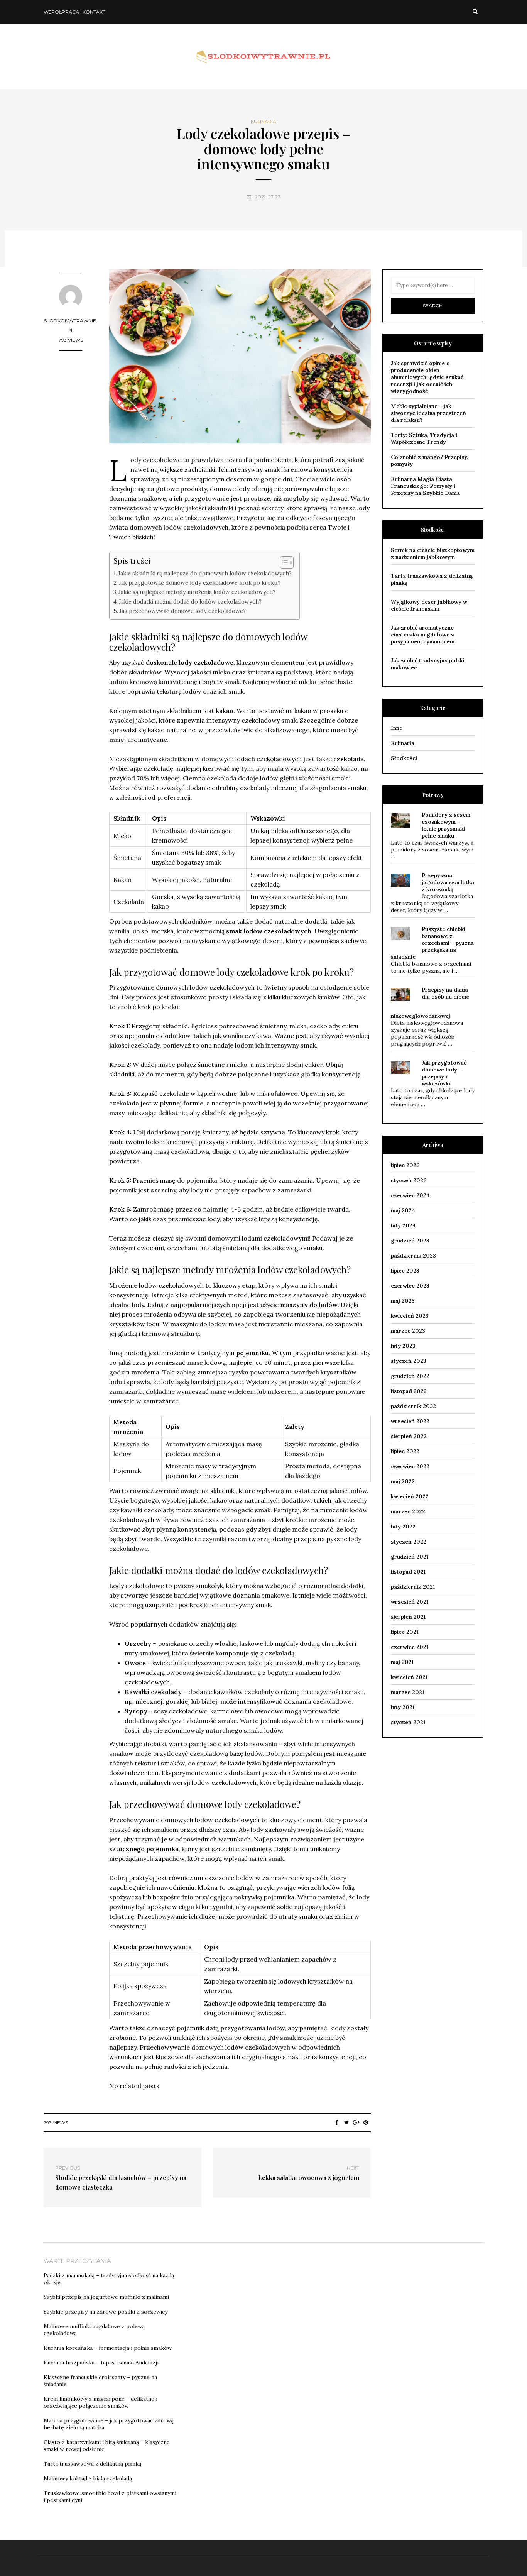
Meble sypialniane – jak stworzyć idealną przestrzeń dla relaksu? (428, 413)
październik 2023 (413, 1256)
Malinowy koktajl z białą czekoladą (88, 2478)
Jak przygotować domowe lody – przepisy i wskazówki (444, 1073)
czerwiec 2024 (410, 1195)
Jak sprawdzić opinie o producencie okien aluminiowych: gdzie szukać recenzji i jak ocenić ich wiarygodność (427, 377)
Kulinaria (263, 122)
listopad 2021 (408, 1572)
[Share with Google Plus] (356, 2122)
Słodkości (404, 758)
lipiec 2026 (405, 1165)
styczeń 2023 (409, 1361)
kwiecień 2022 (410, 1496)
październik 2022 (413, 1406)
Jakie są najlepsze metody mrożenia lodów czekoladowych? (197, 592)
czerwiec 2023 (410, 1286)
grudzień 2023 (410, 1241)
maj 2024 (403, 1210)
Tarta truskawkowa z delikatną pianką (92, 2464)
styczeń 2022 (409, 1542)
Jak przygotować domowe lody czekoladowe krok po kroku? (200, 583)
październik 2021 (413, 1587)
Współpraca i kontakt (74, 12)
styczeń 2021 (408, 1722)
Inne (397, 728)
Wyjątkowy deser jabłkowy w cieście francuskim (429, 605)
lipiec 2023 (405, 1271)
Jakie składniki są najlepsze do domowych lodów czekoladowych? (205, 573)
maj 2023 (403, 1301)
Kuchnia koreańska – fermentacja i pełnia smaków (108, 2348)
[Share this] (337, 2122)
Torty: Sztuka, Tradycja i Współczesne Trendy (424, 438)
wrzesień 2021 (410, 1602)
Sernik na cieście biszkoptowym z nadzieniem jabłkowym (433, 553)
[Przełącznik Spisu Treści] (283, 562)
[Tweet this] (347, 2122)
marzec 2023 (408, 1331)
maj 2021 (402, 1662)
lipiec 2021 (405, 1632)
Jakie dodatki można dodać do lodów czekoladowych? (190, 602)
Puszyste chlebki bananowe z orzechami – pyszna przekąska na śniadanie (432, 943)
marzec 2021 (407, 1692)
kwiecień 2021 (409, 1677)
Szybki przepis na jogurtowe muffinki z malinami (106, 2297)
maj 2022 (403, 1481)
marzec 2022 (408, 1511)
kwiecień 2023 (410, 1316)
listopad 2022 (409, 1391)
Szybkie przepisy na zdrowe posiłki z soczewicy (106, 2312)
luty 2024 (403, 1225)
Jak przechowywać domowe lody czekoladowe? (182, 611)
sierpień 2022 (409, 1436)
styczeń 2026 (409, 1180)
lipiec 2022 (405, 1451)
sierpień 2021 (408, 1617)
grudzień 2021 (410, 1557)
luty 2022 (403, 1527)
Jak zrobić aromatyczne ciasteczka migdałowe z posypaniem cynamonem (423, 635)
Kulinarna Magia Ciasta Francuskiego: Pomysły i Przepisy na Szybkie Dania (425, 486)
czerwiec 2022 (410, 1466)
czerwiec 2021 (410, 1647)
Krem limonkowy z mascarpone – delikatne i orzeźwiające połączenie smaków (101, 2402)
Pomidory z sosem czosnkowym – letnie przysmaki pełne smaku (446, 825)
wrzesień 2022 (410, 1421)
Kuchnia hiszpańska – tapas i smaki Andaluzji (101, 2363)
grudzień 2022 (410, 1376)
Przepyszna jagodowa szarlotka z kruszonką (448, 882)
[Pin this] (366, 2122)
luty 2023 (403, 1346)
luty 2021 (403, 1707)
